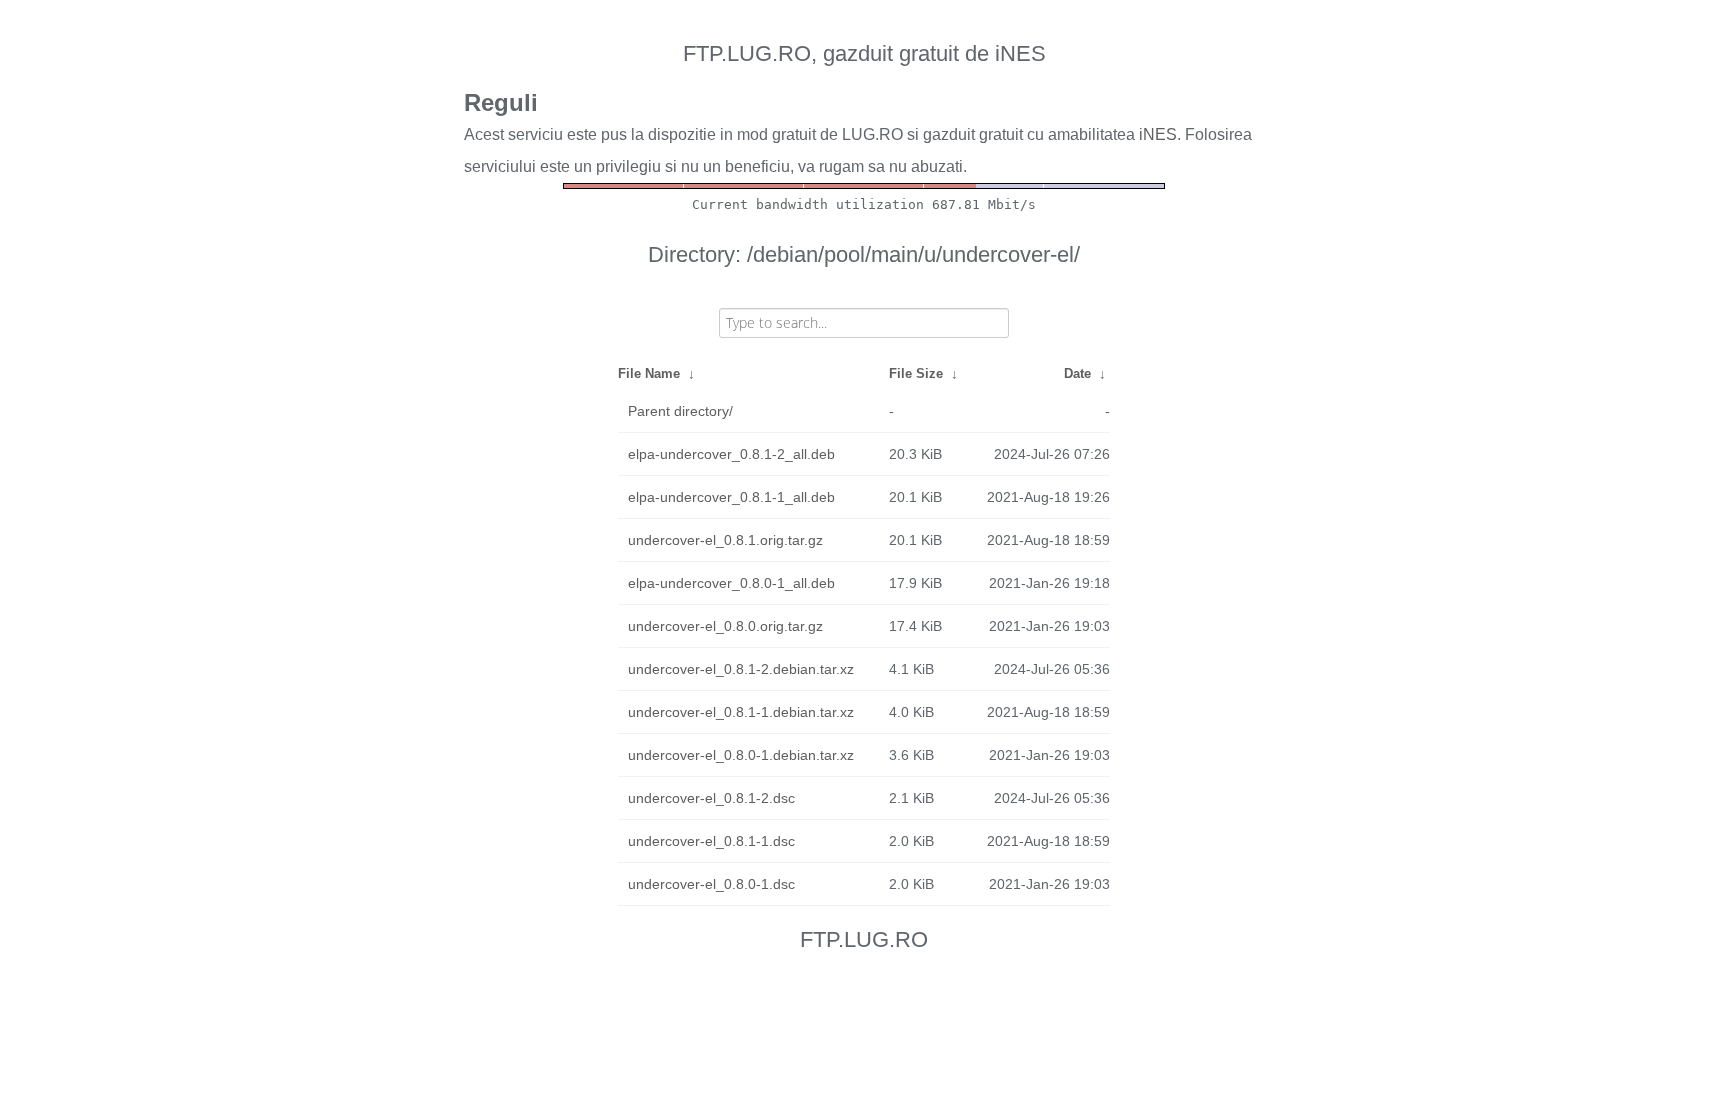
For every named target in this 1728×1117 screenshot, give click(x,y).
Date (1077, 373)
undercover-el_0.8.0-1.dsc (711, 884)
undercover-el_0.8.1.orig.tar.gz (725, 540)
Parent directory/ (680, 411)
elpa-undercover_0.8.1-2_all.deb (731, 454)
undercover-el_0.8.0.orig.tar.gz (725, 626)
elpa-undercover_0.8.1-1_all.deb (731, 497)
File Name (649, 373)
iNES (1158, 134)
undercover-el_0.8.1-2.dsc (711, 798)
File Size (916, 373)
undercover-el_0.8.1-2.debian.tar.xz (741, 669)
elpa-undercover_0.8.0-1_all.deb (731, 583)
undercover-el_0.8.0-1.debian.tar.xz (741, 755)
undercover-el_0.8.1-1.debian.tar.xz (741, 712)
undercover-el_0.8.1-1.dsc (711, 841)
